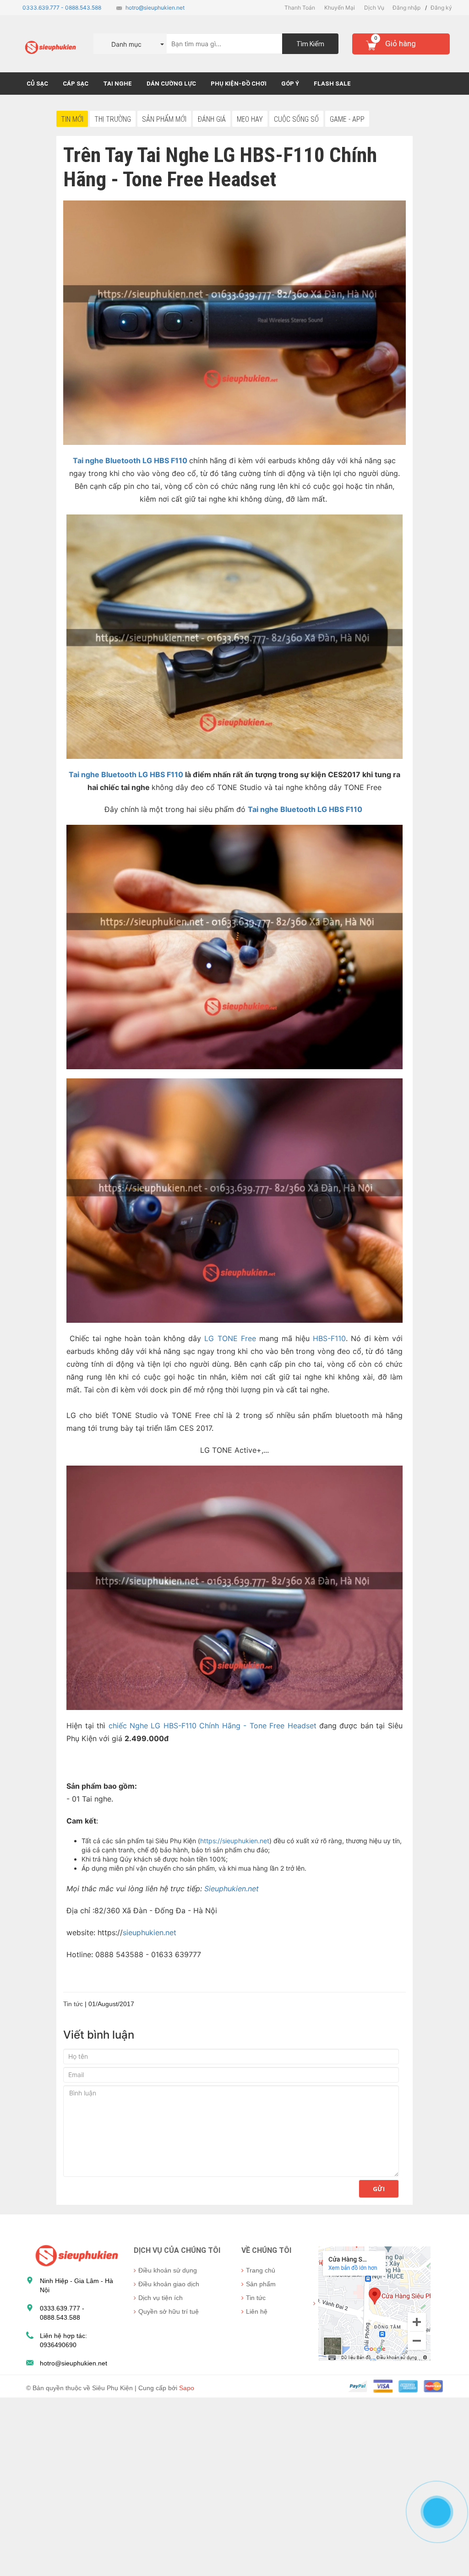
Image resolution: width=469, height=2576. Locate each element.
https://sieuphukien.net (235, 1841)
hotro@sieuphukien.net (155, 8)
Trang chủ (261, 2270)
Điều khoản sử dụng (168, 2270)
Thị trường (113, 119)
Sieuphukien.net (232, 1889)
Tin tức (256, 2298)
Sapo (187, 2388)
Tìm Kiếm (310, 44)
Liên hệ (257, 2311)
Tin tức (73, 2004)
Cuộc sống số (296, 119)
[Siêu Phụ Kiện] (75, 2255)
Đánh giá (212, 119)
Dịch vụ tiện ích (161, 2298)
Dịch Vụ (374, 8)
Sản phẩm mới (164, 119)
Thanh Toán (300, 8)
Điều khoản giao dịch (169, 2284)
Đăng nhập (406, 8)
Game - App (347, 119)
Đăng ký (441, 8)
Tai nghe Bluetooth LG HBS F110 (127, 774)
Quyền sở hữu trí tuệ (169, 2311)
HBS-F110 (329, 1338)
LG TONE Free (230, 1338)
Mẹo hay (250, 119)
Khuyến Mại (340, 8)
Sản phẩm (261, 2284)
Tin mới (72, 119)
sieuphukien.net (150, 1932)
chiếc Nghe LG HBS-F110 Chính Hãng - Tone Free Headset (213, 1726)
